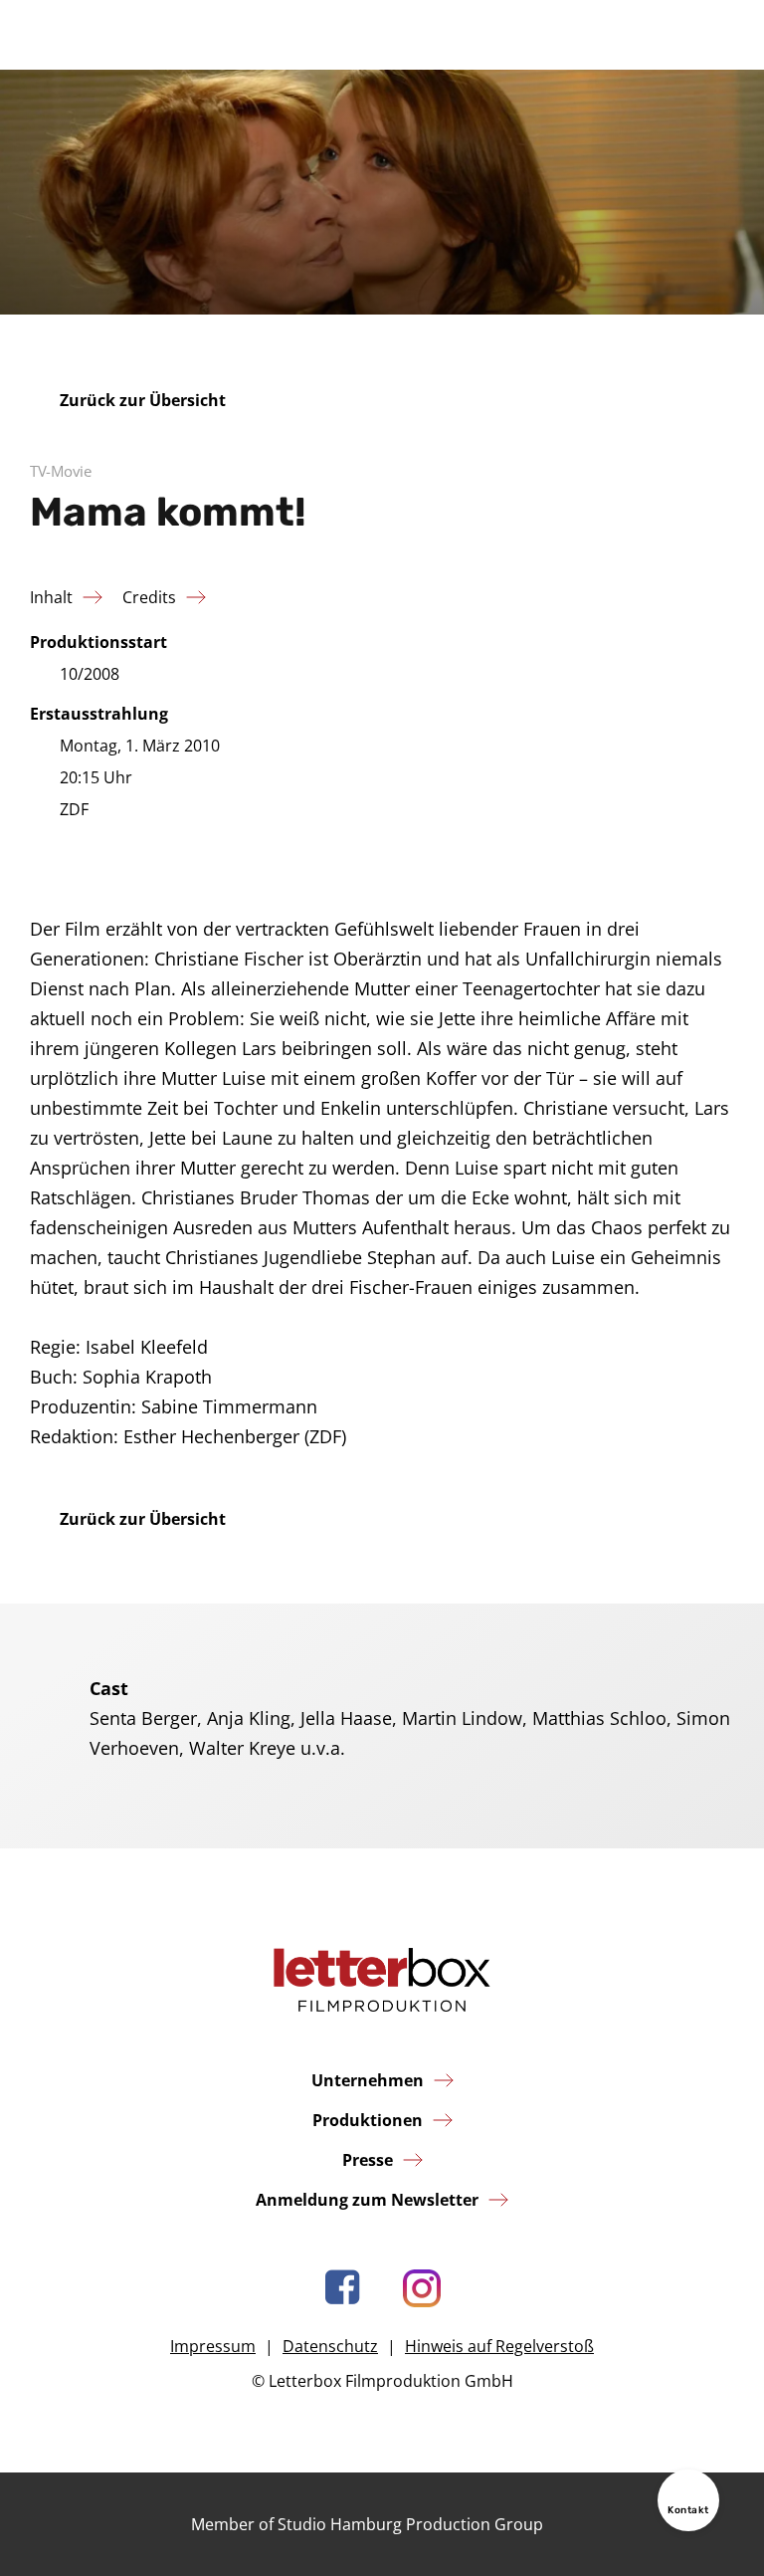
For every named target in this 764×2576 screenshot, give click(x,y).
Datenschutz (330, 2346)
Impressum (213, 2346)
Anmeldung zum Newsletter (367, 2200)
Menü (718, 35)
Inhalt (51, 597)
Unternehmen (368, 2080)
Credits (149, 597)
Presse (368, 2160)
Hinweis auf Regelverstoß (499, 2346)
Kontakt (688, 2510)
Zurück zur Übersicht (143, 400)
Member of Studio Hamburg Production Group (367, 2524)
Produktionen (368, 2120)
